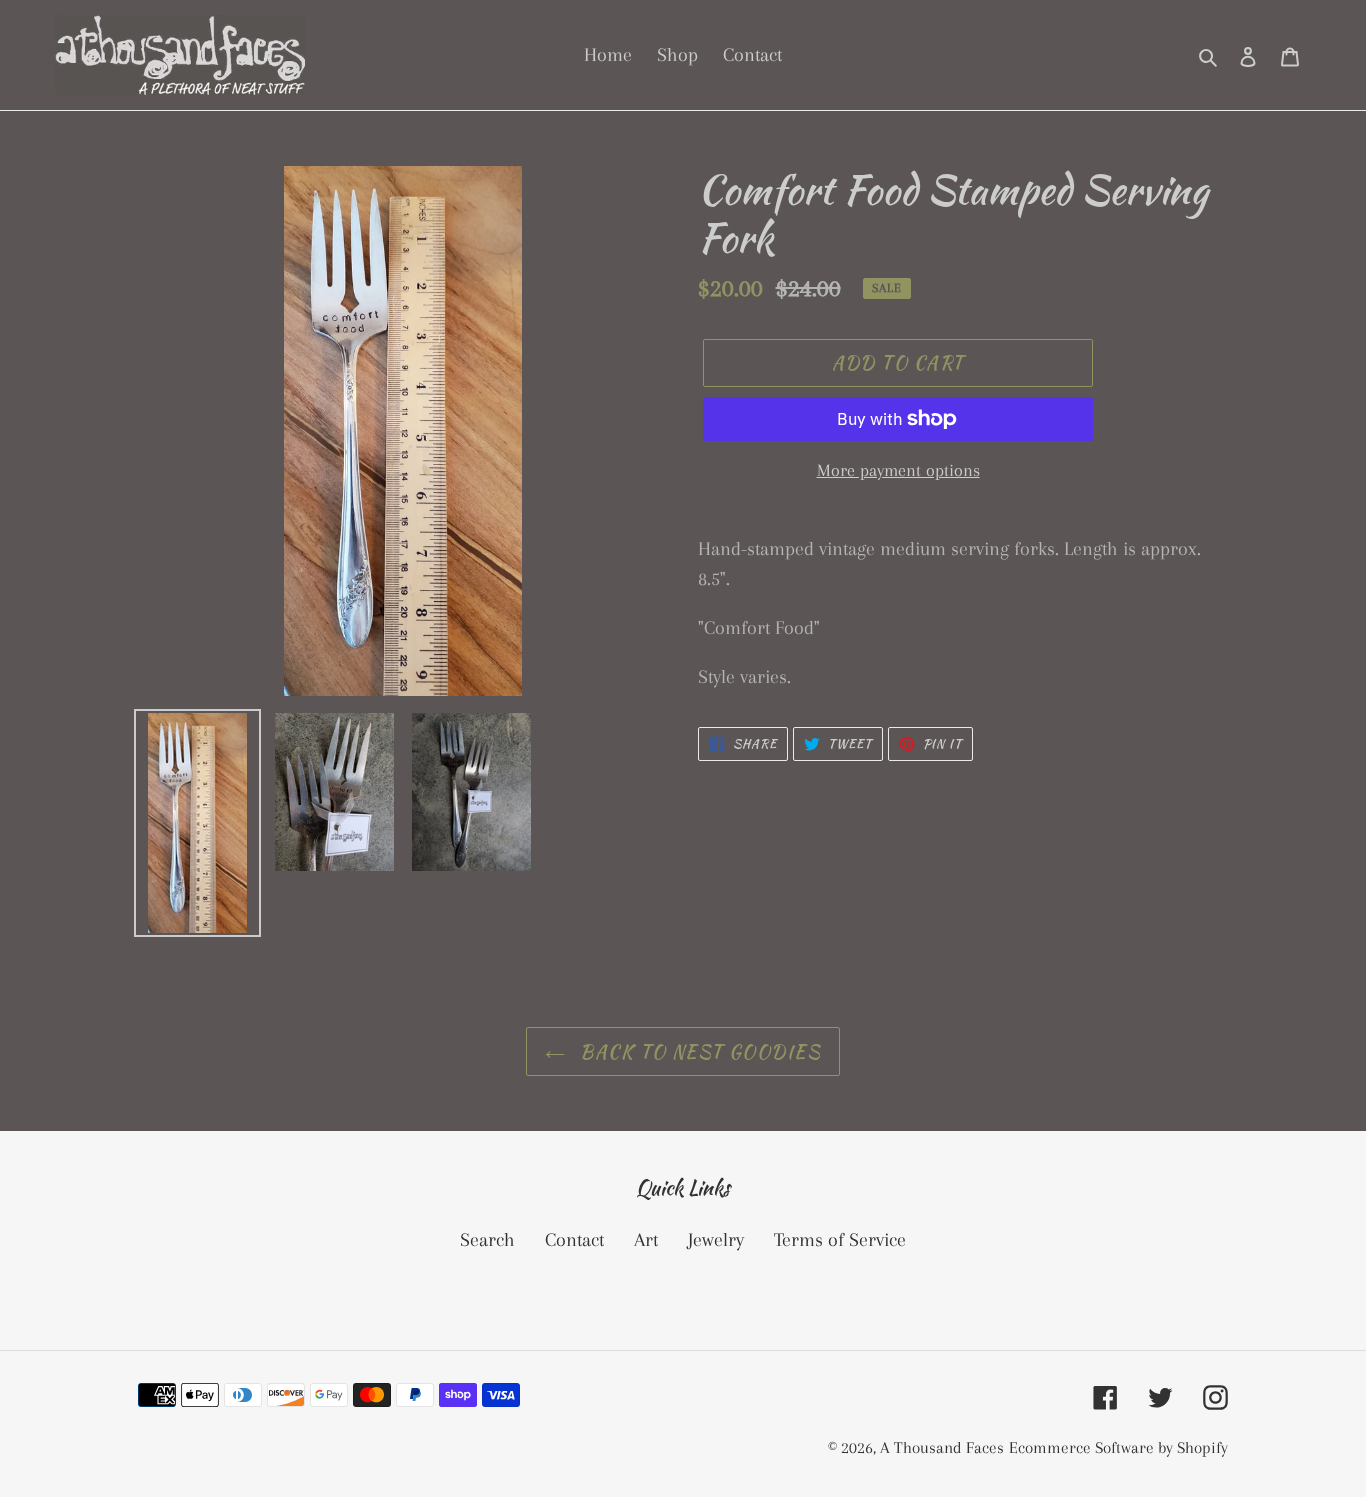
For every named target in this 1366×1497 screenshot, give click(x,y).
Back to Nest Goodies (698, 1051)
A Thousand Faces (942, 1447)
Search (487, 1240)
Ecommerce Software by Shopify (1118, 1447)
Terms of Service (840, 1240)
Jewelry (716, 1240)
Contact (574, 1240)
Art (646, 1240)
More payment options (898, 470)
